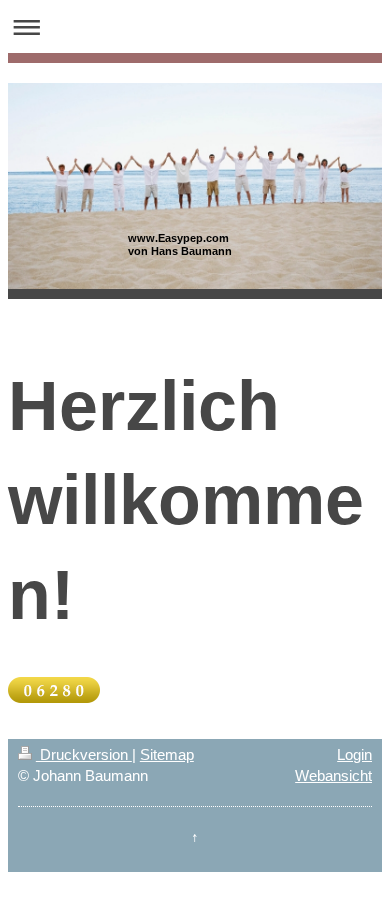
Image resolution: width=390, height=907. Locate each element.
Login (354, 754)
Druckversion (84, 754)
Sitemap (167, 754)
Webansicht (333, 775)
